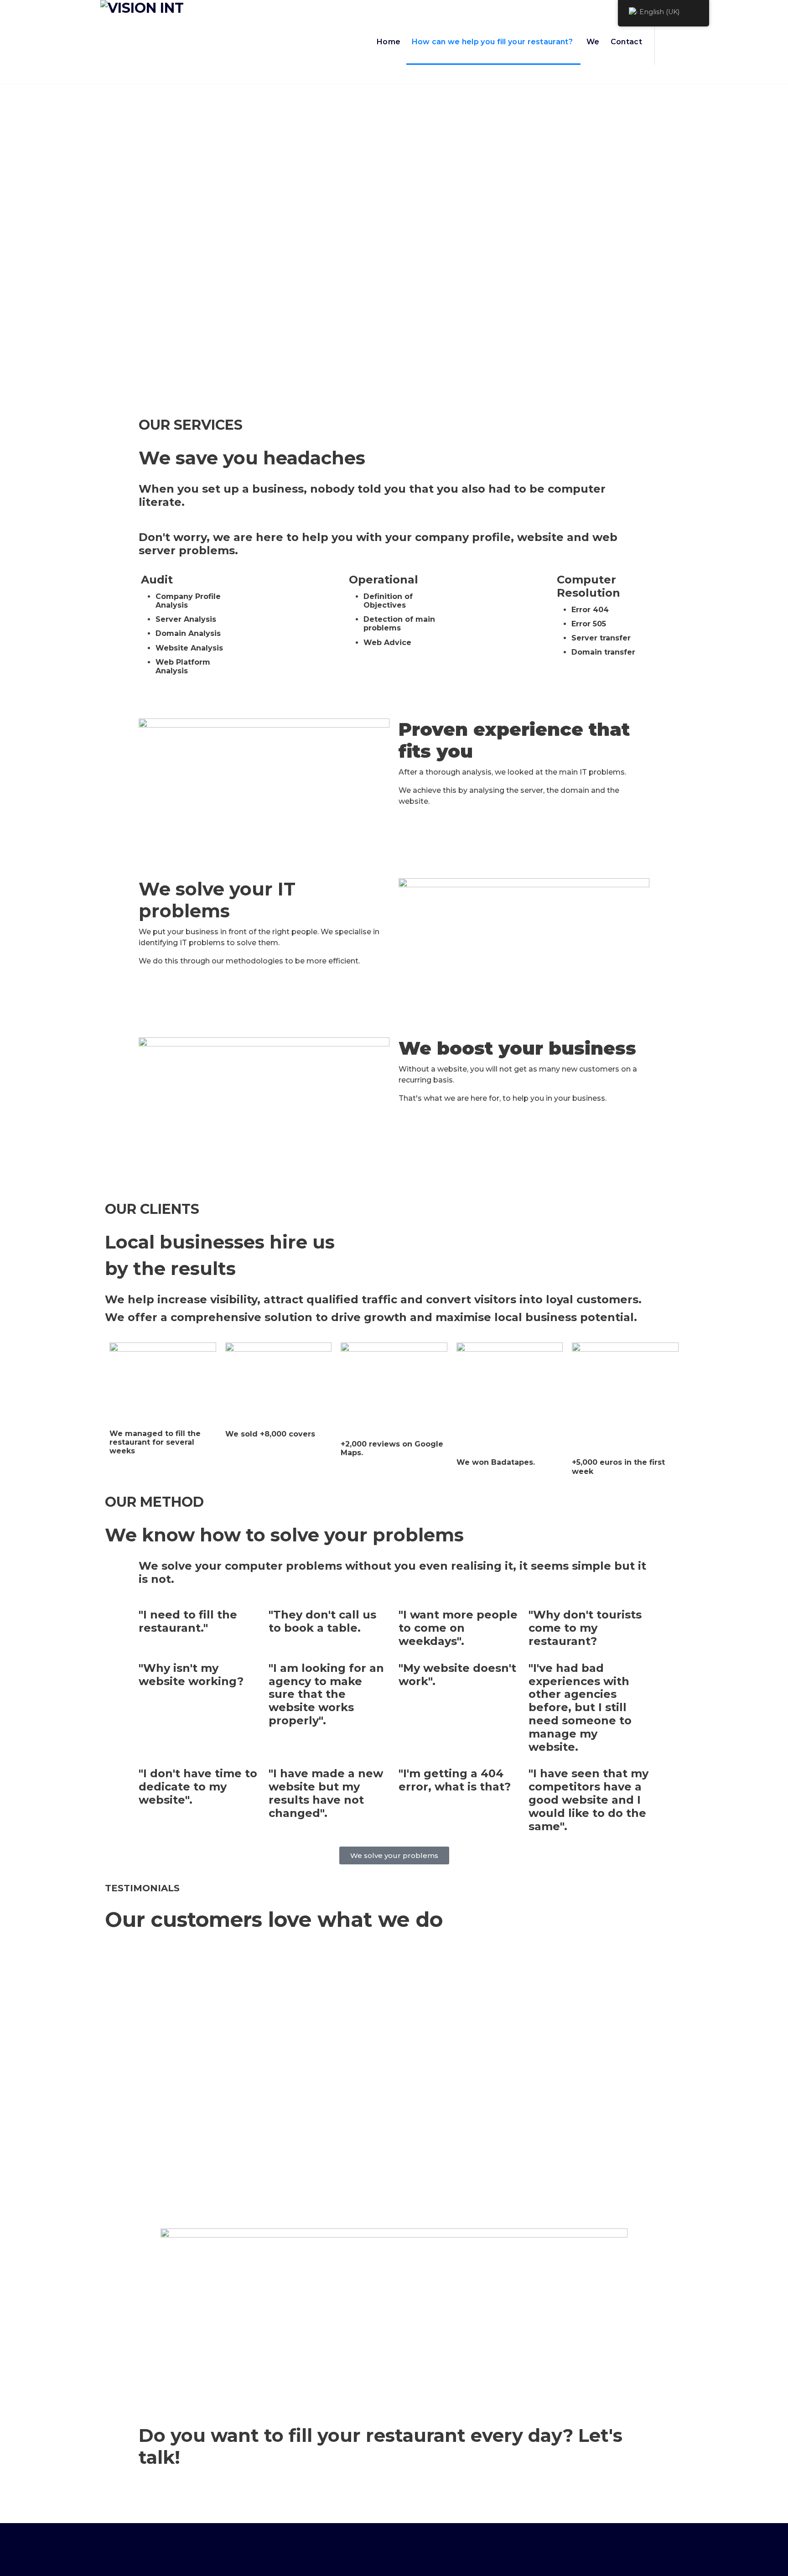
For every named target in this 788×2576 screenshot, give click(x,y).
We (593, 42)
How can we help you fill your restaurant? (492, 42)
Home (389, 42)
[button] (91, 2082)
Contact (626, 42)
